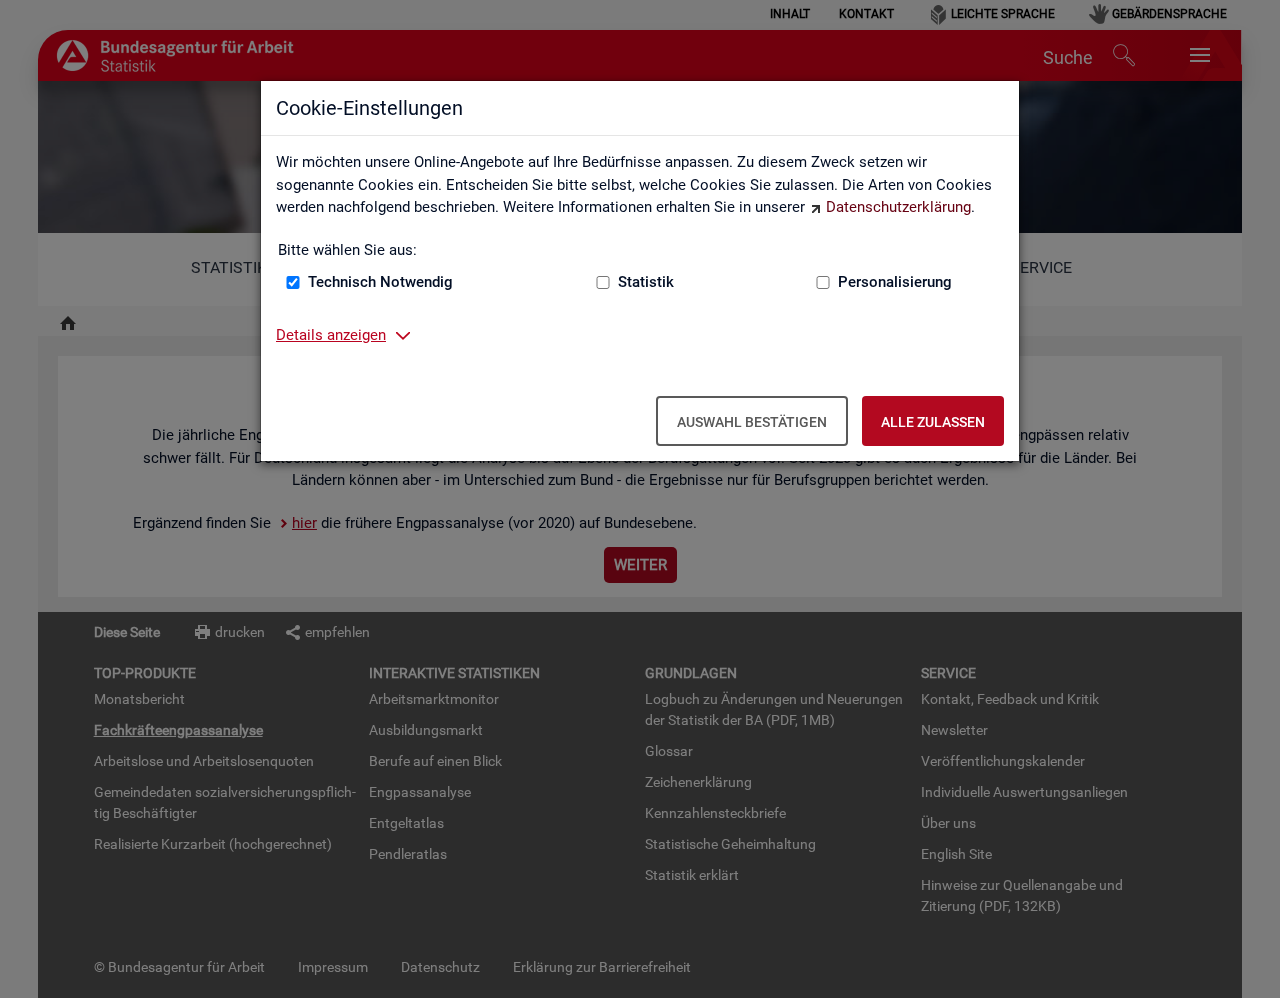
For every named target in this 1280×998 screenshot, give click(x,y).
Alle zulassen (933, 422)
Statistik (646, 282)
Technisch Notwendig (380, 282)
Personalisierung (895, 282)
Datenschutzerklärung (898, 207)
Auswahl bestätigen (752, 422)
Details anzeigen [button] (331, 335)
